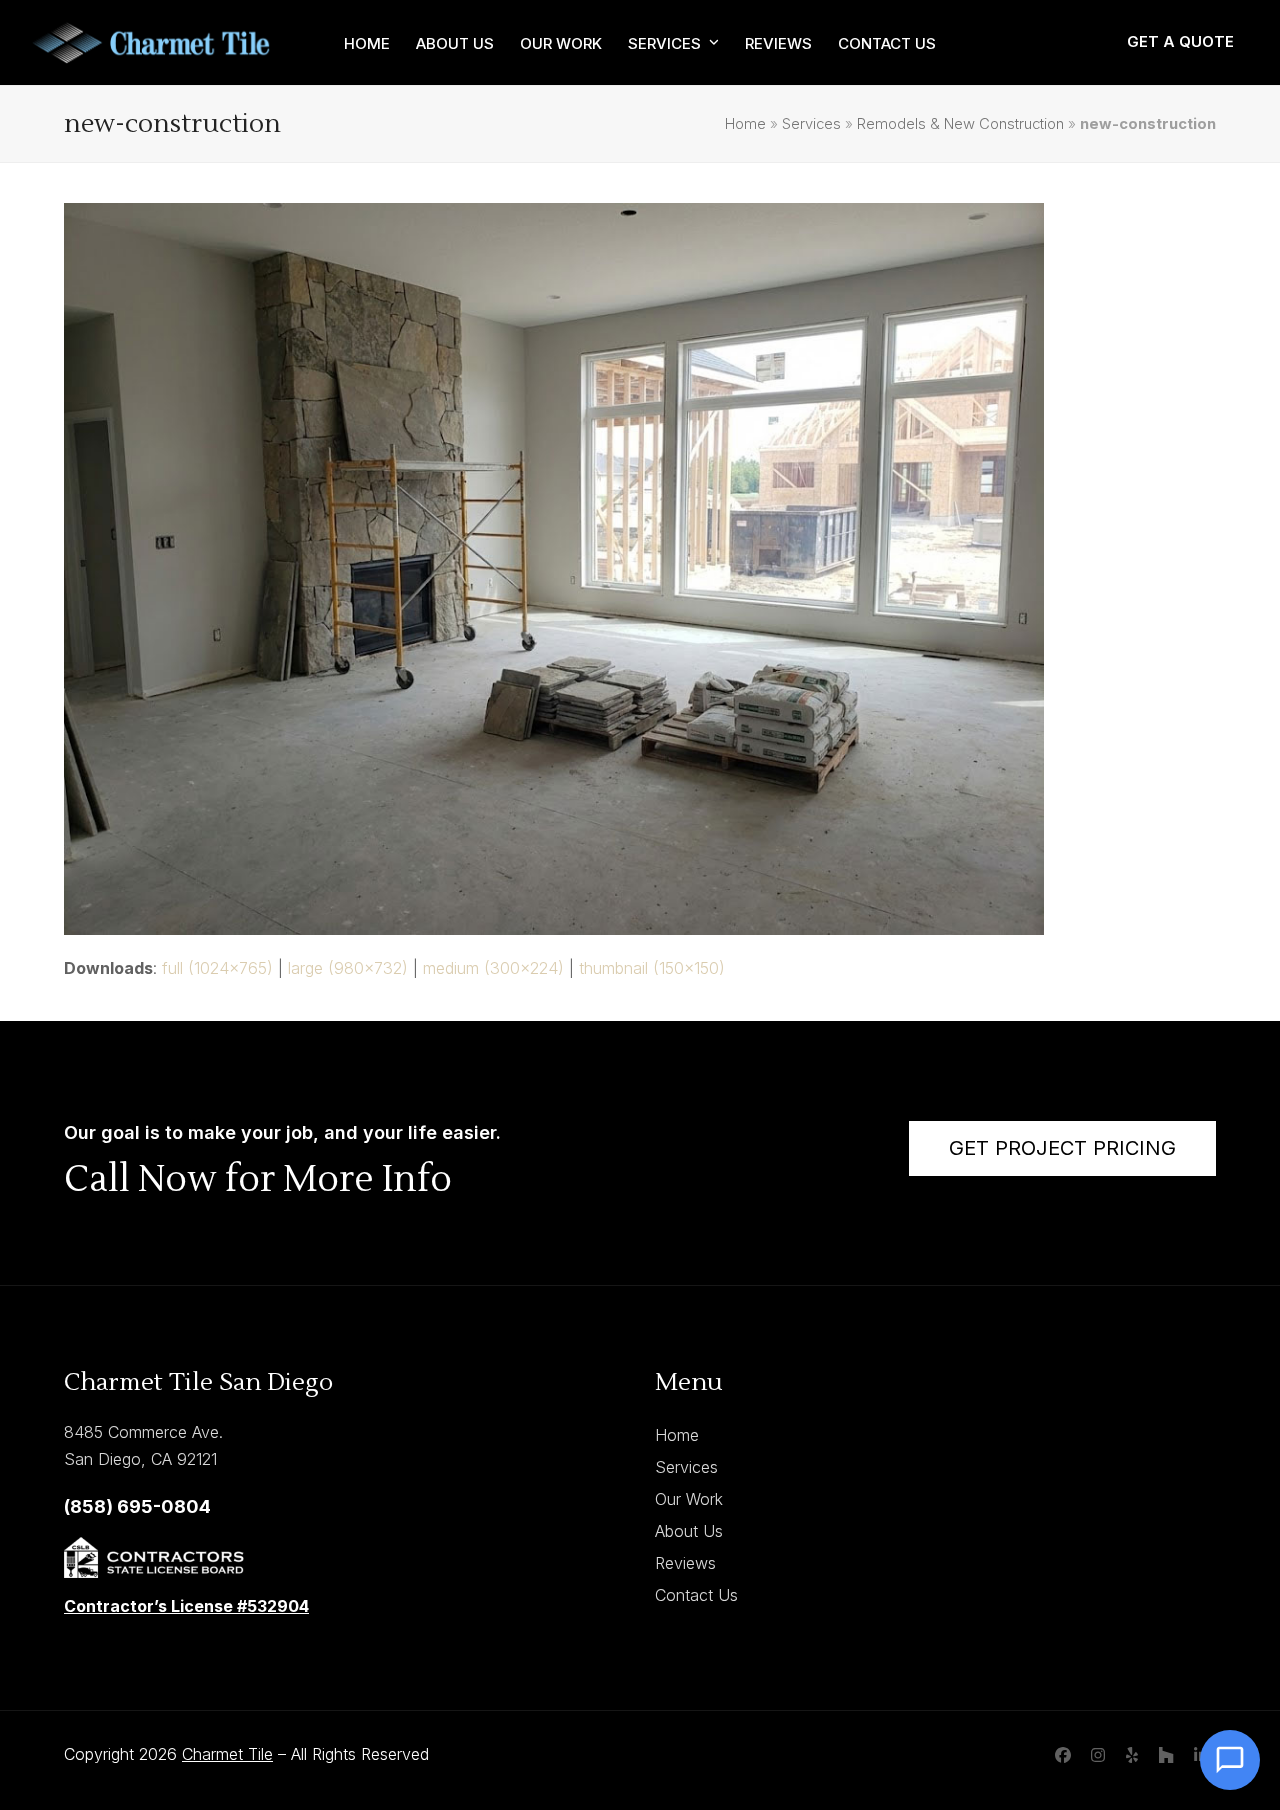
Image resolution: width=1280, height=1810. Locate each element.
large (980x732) (348, 968)
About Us (689, 1531)
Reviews (685, 1563)
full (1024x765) (217, 968)
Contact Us (696, 1595)
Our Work (689, 1499)
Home (745, 124)
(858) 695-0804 (137, 1506)
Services (811, 124)
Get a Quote (1180, 41)
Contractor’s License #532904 (186, 1606)
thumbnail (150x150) (652, 968)
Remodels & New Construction (960, 124)
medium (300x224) (493, 968)
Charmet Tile (227, 1754)
